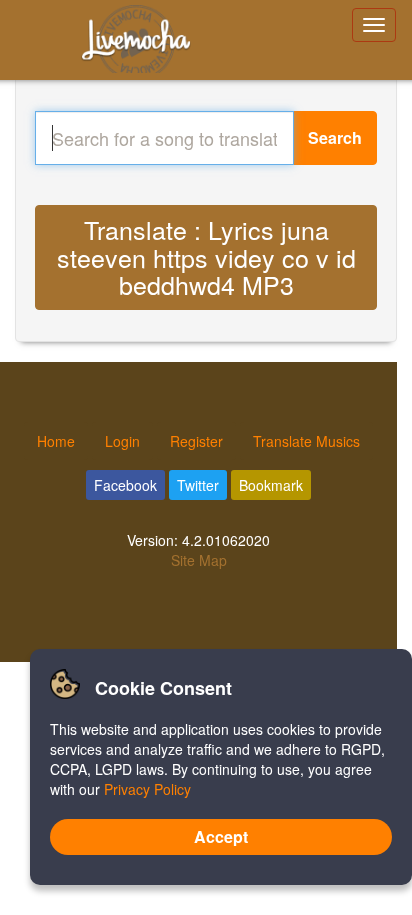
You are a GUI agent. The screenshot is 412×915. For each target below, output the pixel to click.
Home (56, 441)
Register (196, 441)
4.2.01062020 (226, 540)
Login (122, 441)
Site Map (199, 560)
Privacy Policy (147, 789)
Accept (221, 836)
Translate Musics (306, 441)
